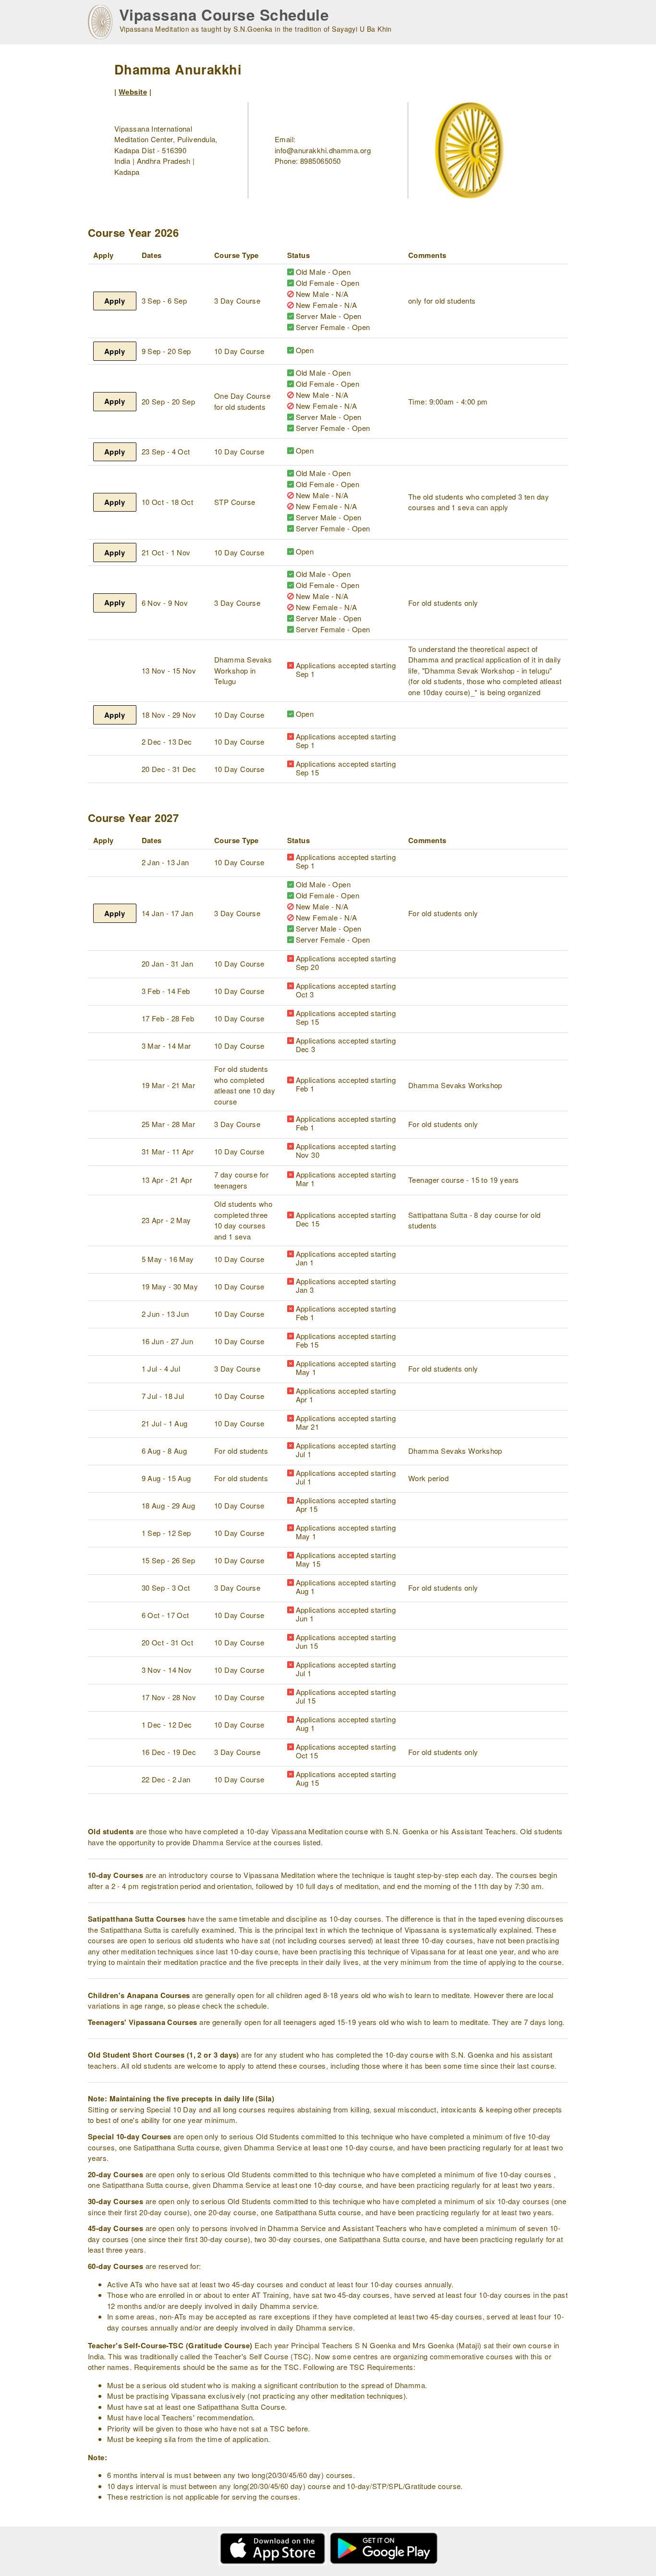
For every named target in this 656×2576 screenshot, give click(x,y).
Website (133, 92)
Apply (115, 301)
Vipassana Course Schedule (224, 15)
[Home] (100, 22)
